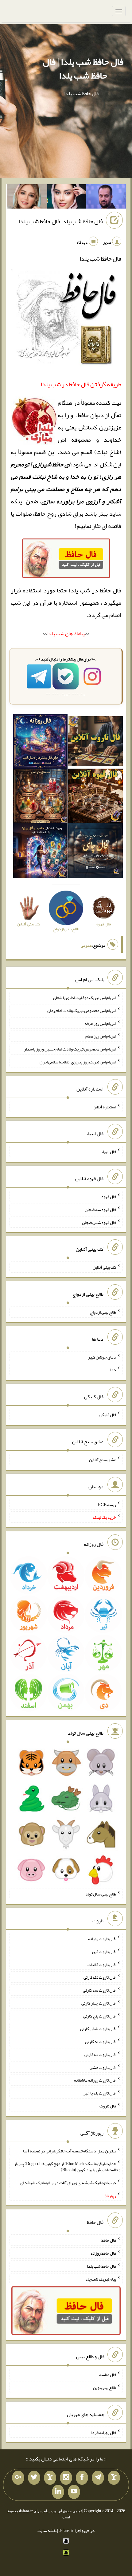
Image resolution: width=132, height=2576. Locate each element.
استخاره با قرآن (59, 603)
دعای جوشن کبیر (102, 1357)
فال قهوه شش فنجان (99, 1222)
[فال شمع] (41, 797)
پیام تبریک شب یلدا (100, 2279)
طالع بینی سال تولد (101, 1894)
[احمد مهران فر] (106, 198)
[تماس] (50, 2478)
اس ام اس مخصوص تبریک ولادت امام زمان (82, 1010)
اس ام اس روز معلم (101, 1036)
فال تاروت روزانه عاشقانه (95, 2080)
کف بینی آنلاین (104, 1267)
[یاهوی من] (114, 2478)
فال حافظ (109, 2240)
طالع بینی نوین (105, 2387)
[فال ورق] (41, 852)
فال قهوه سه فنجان (100, 1209)
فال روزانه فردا (104, 2432)
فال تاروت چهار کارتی (99, 2003)
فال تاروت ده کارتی (100, 2054)
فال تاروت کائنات (102, 1964)
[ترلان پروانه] (67, 198)
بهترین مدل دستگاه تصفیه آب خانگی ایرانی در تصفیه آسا (70, 2151)
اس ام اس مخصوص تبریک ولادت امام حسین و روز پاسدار (70, 1049)
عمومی (86, 945)
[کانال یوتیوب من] (74, 2492)
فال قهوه (109, 1197)
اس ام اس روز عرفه (100, 1023)
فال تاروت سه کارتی (99, 1990)
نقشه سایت (47, 2530)
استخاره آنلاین (104, 1107)
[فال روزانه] (41, 742)
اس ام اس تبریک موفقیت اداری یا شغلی (85, 997)
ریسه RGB (107, 1504)
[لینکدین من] (58, 2492)
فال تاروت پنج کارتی (100, 2016)
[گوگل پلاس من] (18, 2478)
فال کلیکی (108, 1415)
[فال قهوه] (95, 797)
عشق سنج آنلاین (103, 1460)
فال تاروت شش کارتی (98, 2029)
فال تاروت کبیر (104, 1952)
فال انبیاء (109, 1152)
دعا (113, 1370)
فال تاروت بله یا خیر (100, 2093)
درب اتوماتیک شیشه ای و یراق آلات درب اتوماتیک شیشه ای (68, 2183)
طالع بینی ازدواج (103, 1312)
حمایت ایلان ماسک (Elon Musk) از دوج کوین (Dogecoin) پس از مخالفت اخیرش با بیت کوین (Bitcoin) (67, 2167)
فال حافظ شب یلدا (101, 2266)
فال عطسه (108, 2375)
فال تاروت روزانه (102, 1939)
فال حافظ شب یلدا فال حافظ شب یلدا (61, 221)
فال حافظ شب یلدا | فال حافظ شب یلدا (83, 69)
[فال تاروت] (95, 742)
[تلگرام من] (98, 2478)
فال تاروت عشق (103, 2067)
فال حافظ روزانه (103, 2253)
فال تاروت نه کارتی (101, 2042)
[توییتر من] (34, 2478)
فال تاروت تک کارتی (100, 1977)
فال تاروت (108, 2106)
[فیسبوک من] (82, 2478)
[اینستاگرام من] (66, 2478)
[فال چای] (95, 852)
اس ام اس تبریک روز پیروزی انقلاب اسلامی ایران (78, 1062)
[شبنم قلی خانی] (27, 198)
